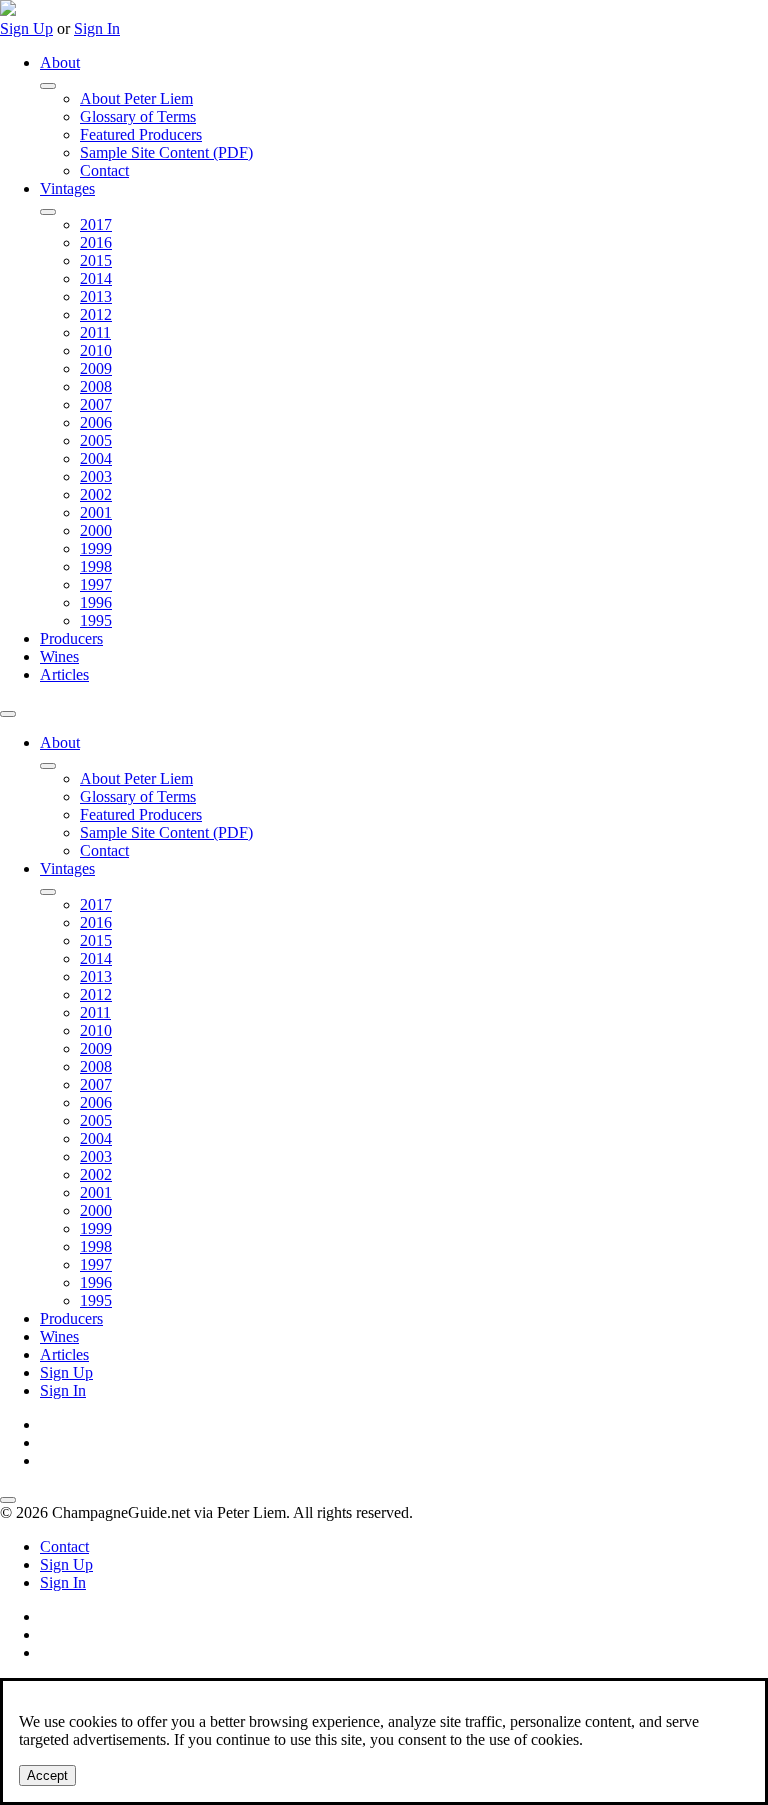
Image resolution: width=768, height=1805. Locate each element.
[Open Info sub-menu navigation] (48, 86)
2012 (96, 314)
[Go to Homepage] (8, 10)
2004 (96, 458)
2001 (96, 512)
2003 (96, 476)
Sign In (97, 28)
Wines (59, 656)
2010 (96, 350)
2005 (96, 440)
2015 (96, 260)
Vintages (67, 188)
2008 (96, 386)
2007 (96, 404)
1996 (96, 602)
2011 (95, 332)
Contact (104, 170)
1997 (96, 584)
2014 (96, 278)
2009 (96, 368)
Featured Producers (141, 134)
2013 (96, 296)
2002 (96, 494)
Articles (64, 674)
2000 (96, 530)
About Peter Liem (136, 98)
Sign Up (26, 28)
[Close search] (8, 1500)
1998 (96, 566)
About (60, 62)
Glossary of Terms (138, 116)
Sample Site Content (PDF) (166, 152)
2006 (96, 422)
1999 (96, 548)
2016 (96, 242)
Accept (47, 1775)
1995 (96, 620)
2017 (96, 224)
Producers (71, 638)
